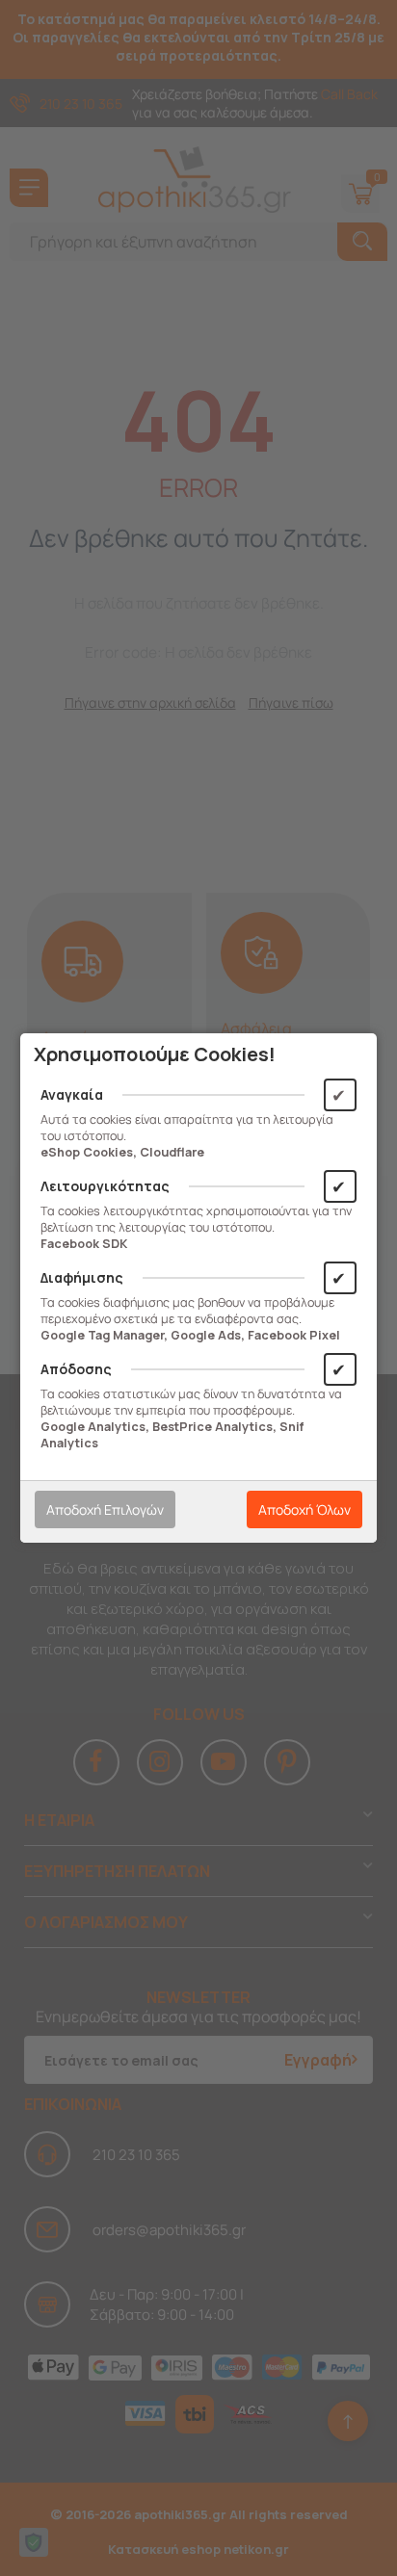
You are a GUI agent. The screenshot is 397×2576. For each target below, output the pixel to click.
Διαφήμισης (82, 1277)
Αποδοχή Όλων (304, 1509)
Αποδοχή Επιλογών (105, 1509)
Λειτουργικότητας (105, 1186)
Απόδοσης (76, 1369)
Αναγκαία (72, 1094)
